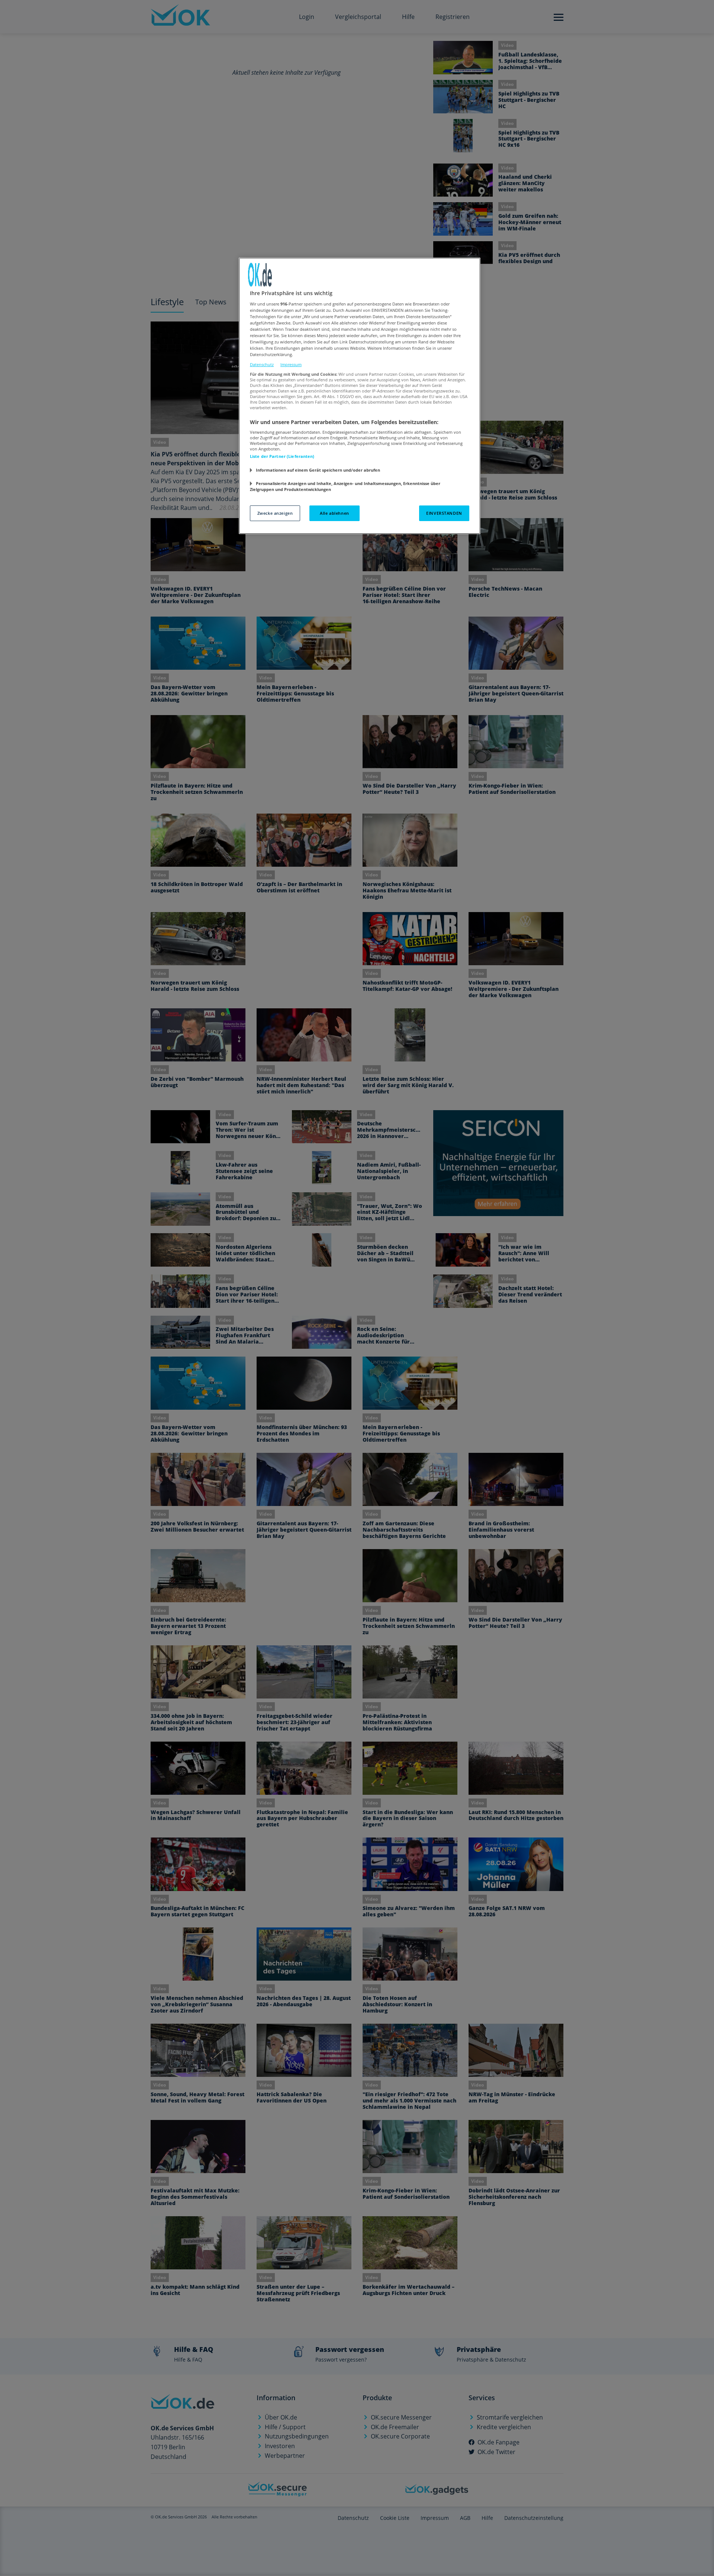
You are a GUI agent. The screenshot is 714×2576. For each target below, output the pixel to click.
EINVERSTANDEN (444, 513)
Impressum (291, 364)
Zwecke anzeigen (275, 513)
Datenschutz (262, 364)
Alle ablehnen (334, 513)
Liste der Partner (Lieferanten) (282, 456)
